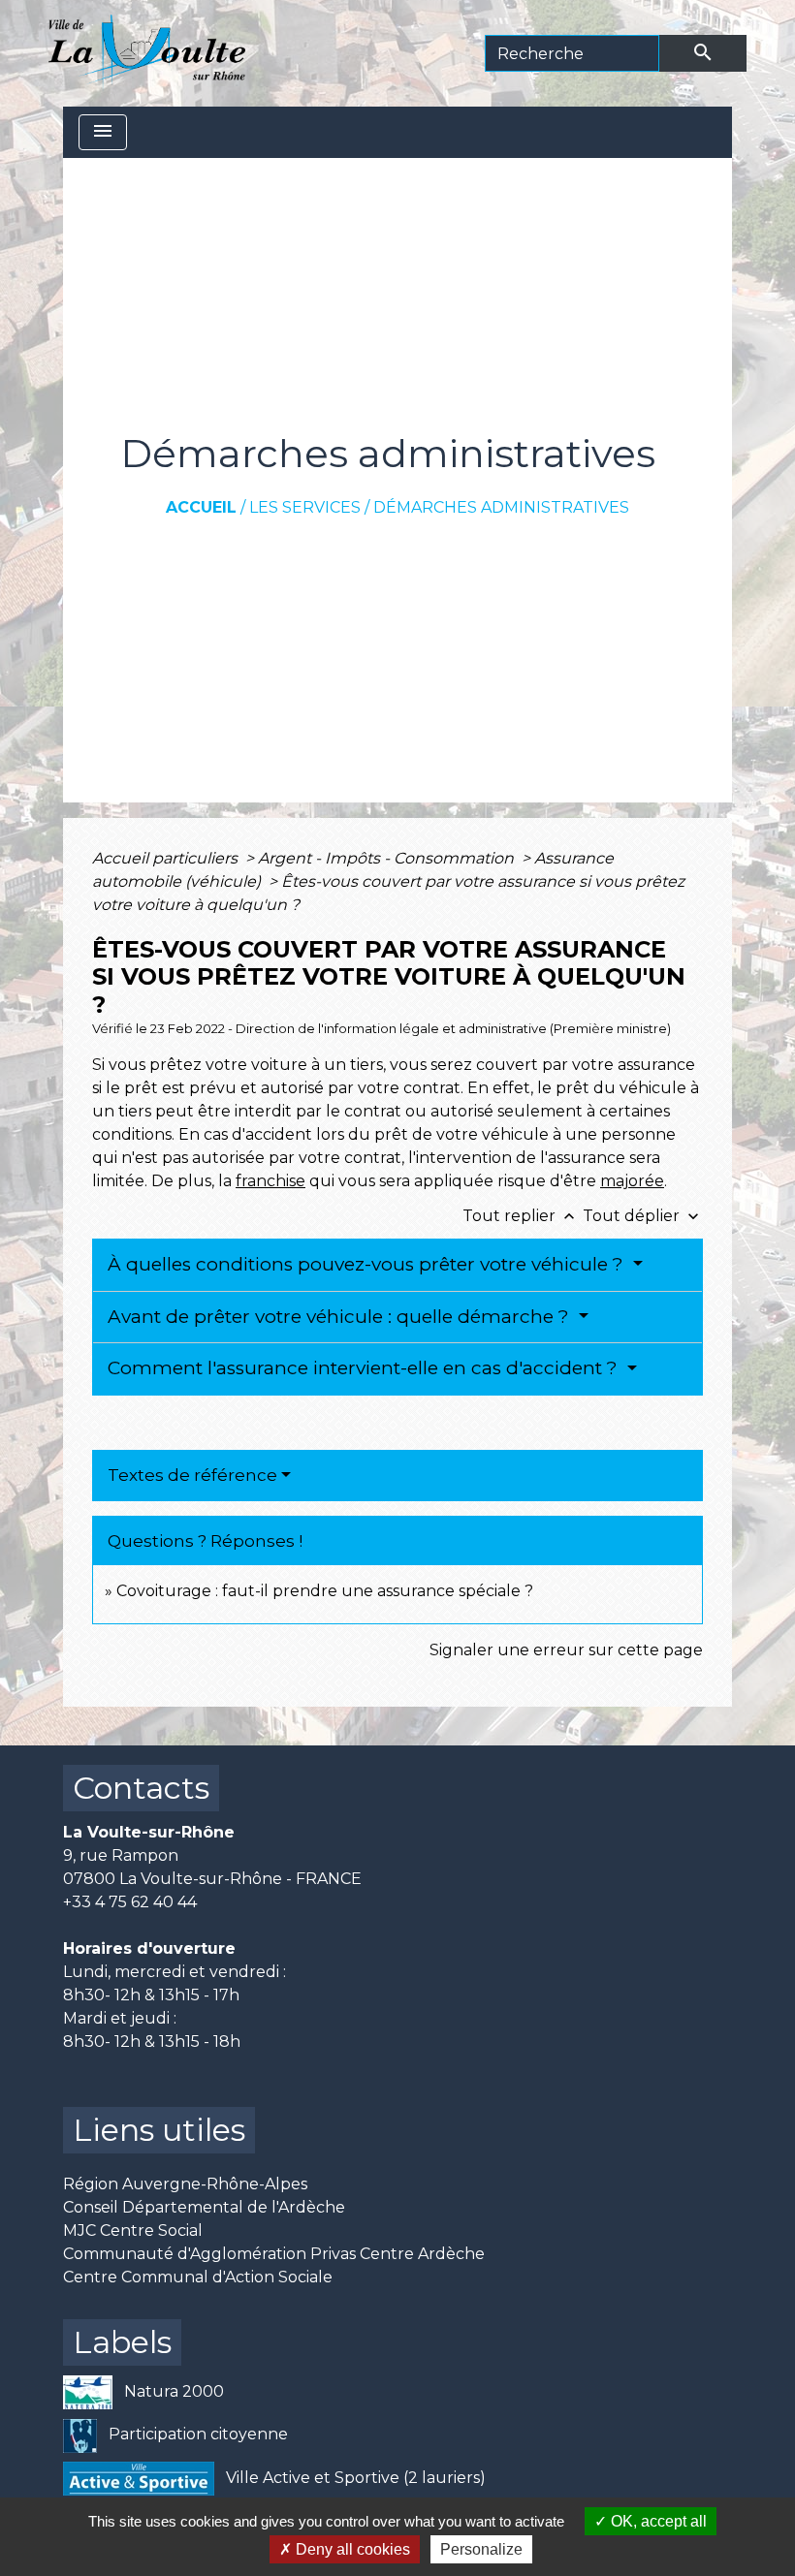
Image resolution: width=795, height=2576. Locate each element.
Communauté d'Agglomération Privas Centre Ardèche (274, 2254)
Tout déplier (643, 1216)
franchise (270, 1181)
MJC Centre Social (133, 2230)
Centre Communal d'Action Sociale (198, 2277)
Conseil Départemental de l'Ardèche (204, 2207)
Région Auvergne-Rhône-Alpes (185, 2184)
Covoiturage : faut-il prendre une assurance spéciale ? (325, 1591)
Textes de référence (192, 1475)
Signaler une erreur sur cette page (566, 1650)
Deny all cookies (351, 2549)
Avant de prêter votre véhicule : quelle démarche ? (341, 1317)
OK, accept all (657, 2521)
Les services (305, 507)
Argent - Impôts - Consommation (388, 858)
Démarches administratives (501, 507)
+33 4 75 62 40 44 (130, 1902)
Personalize (481, 2549)
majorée (632, 1181)
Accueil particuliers (167, 858)
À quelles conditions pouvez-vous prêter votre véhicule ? (368, 1264)
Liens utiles (159, 2130)
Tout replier (521, 1216)
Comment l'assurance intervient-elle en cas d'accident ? (365, 1368)
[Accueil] (147, 53)
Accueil (201, 507)
